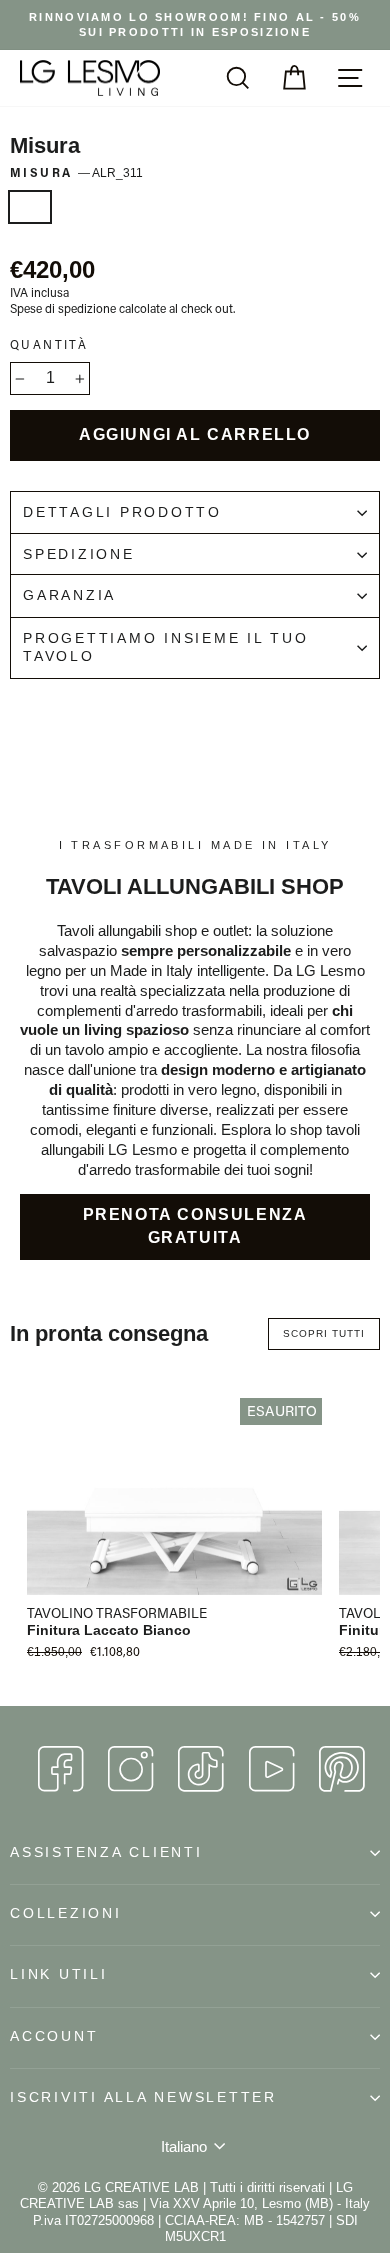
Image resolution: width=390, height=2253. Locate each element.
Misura (76, 172)
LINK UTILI (59, 1974)
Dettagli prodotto (122, 512)
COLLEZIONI (66, 1913)
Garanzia (69, 595)
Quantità (49, 344)
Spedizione (79, 554)
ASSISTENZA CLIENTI (106, 1852)
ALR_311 (30, 207)
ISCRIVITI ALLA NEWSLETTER (143, 2097)
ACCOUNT (54, 2036)
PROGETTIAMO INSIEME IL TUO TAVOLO (166, 647)
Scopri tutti (324, 1333)
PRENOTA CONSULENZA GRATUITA (195, 1226)
